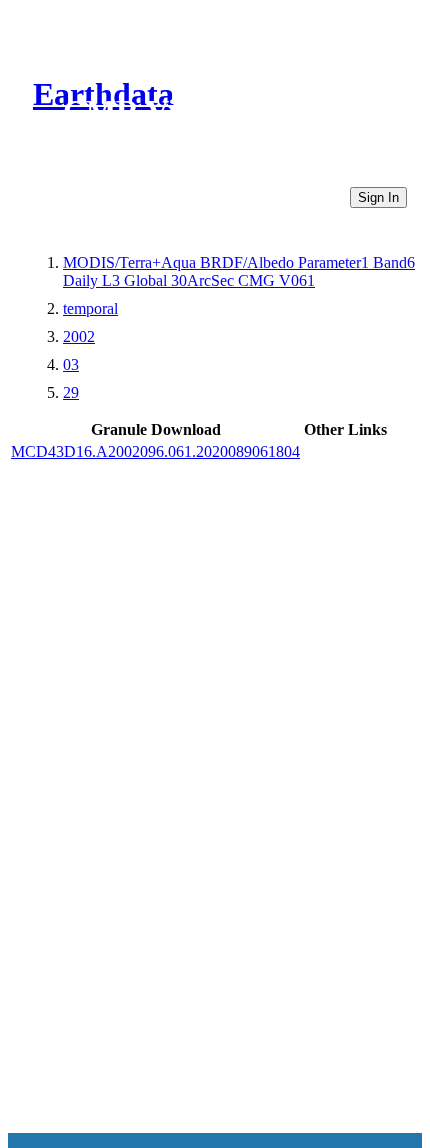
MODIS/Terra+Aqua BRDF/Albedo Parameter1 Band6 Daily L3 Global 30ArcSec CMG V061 (239, 271)
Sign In (378, 197)
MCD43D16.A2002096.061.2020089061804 (155, 451)
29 (71, 392)
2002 (79, 336)
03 (71, 364)
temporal (90, 308)
